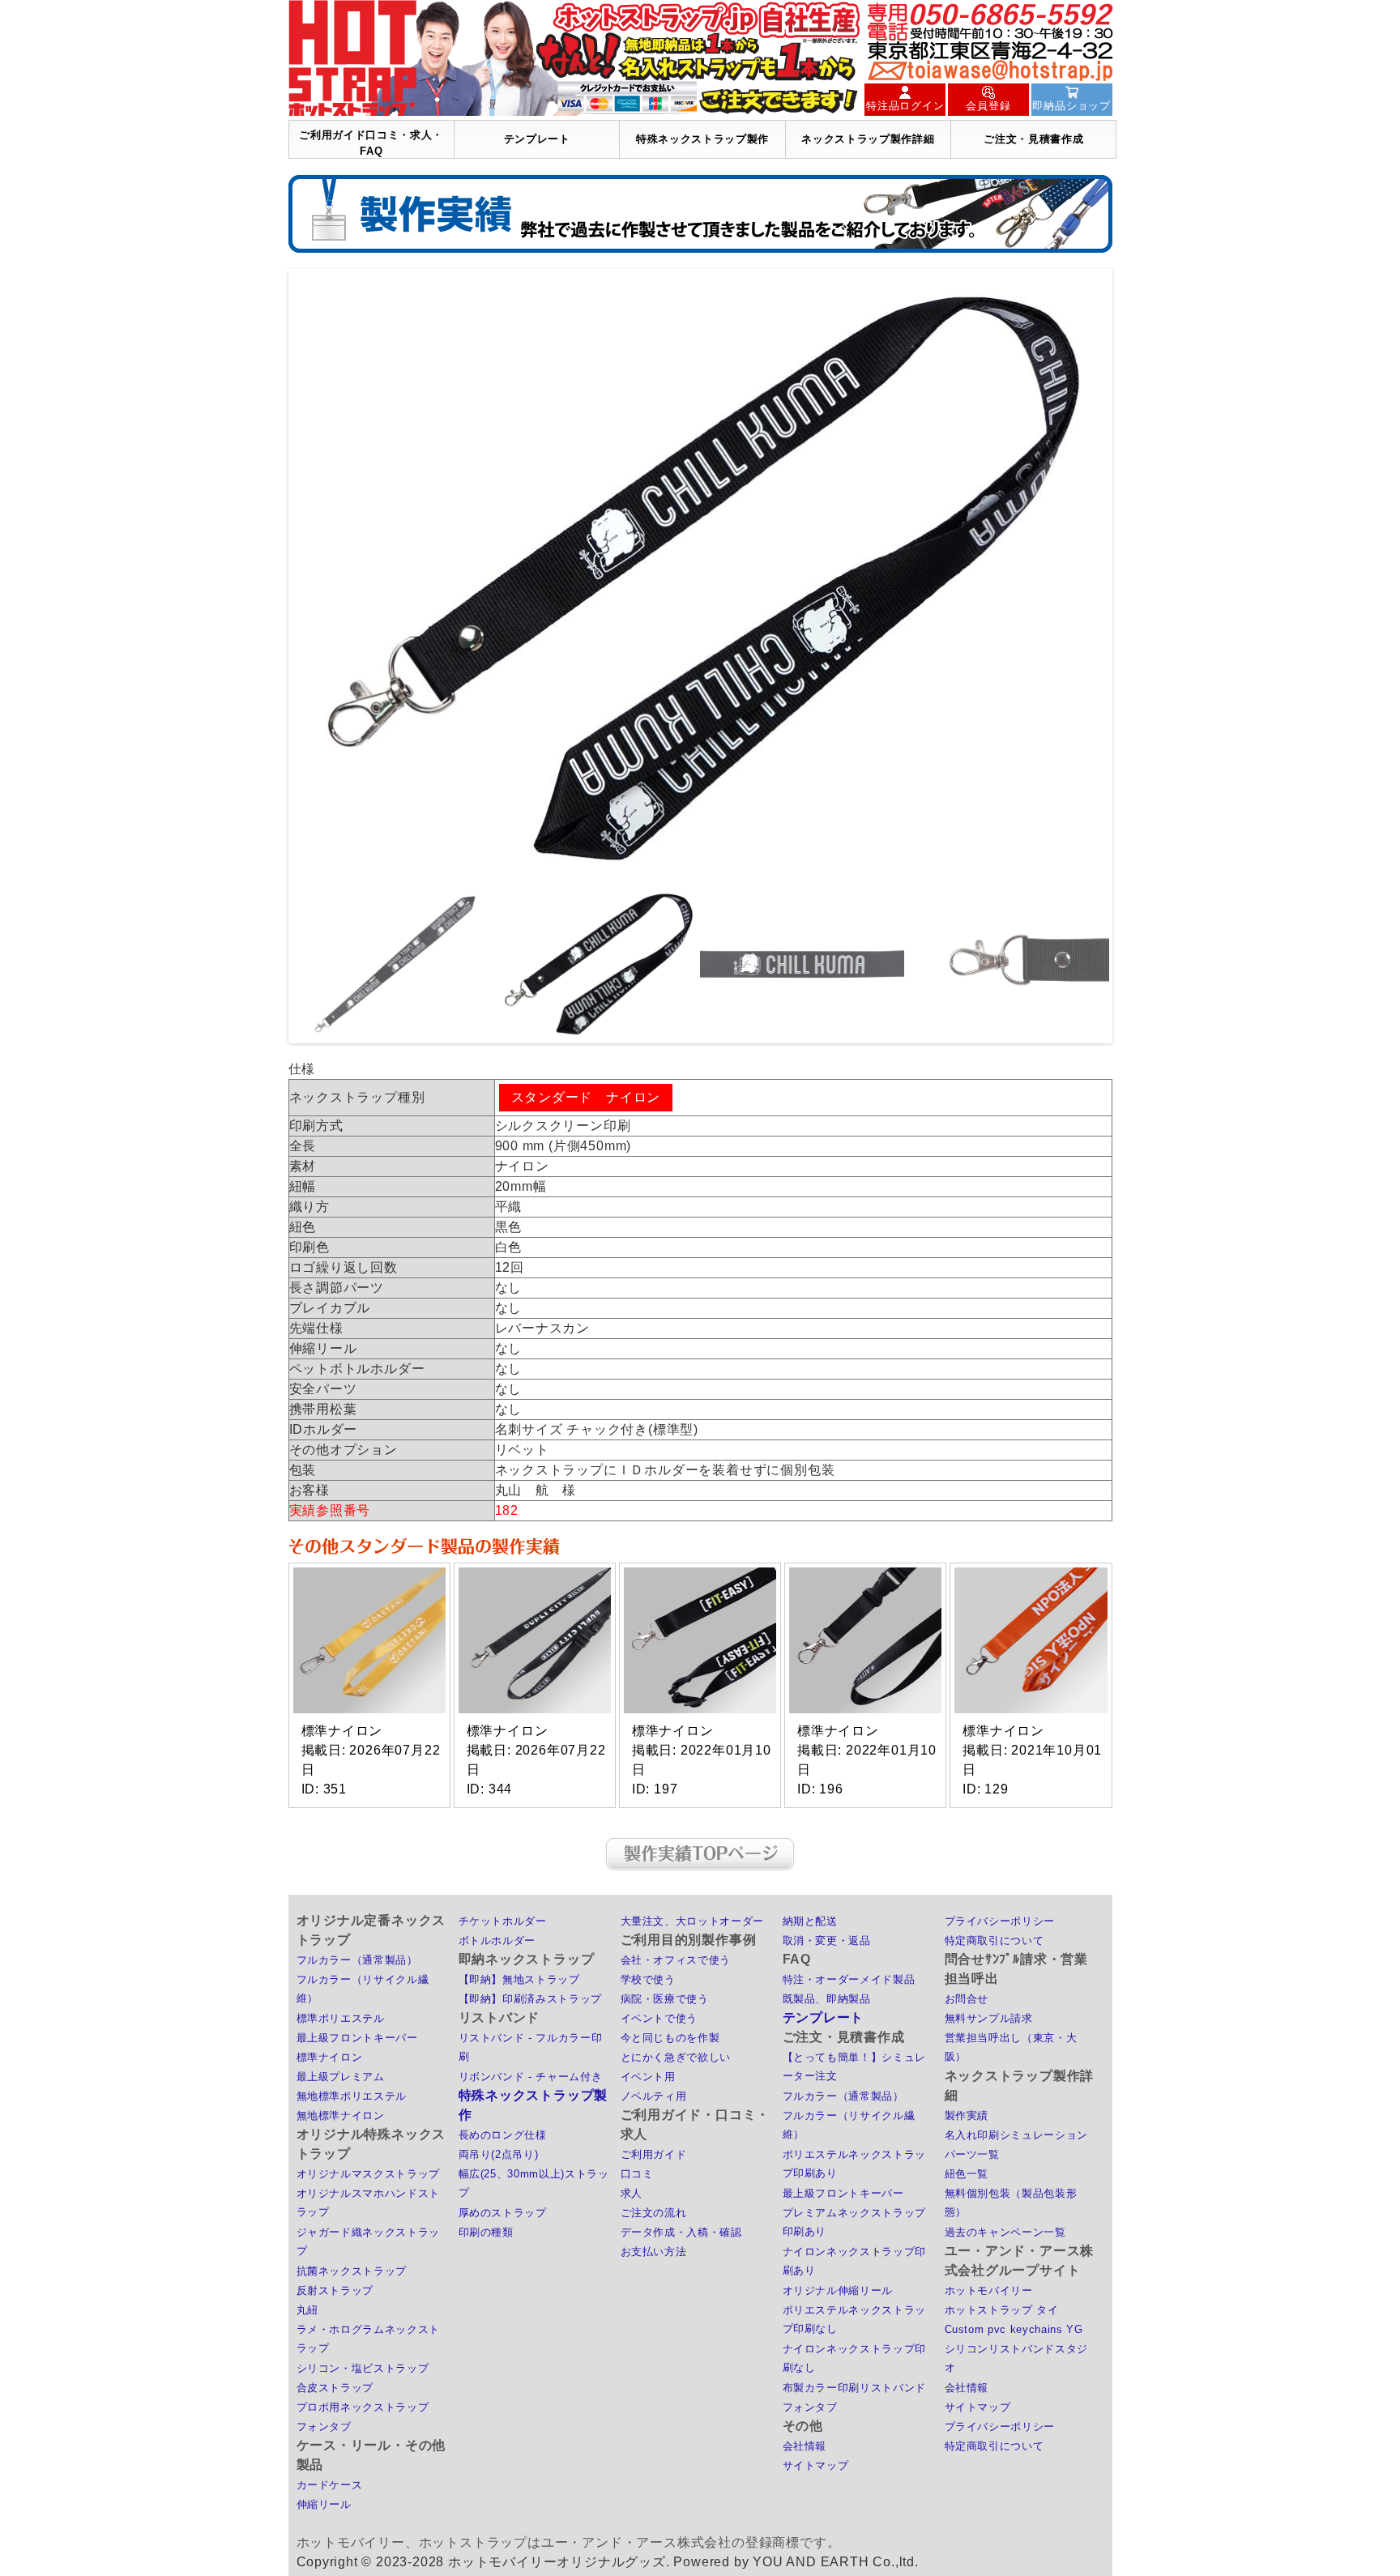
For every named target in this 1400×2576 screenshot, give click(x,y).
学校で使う (648, 1979)
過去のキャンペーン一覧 (1005, 2232)
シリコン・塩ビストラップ (363, 2368)
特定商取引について (995, 1941)
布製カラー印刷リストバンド (854, 2388)
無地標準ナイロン (341, 2115)
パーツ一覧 (972, 2154)
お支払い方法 (654, 2252)
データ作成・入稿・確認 (681, 2232)
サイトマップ (816, 2465)
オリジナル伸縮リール (838, 2290)
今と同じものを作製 (670, 2038)
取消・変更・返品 (827, 1941)
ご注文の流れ (654, 2213)
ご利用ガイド (654, 2154)
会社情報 (805, 2446)
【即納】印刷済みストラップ (530, 1999)
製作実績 (967, 2115)
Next (1133, 656)
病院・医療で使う (665, 1999)
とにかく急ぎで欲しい (676, 2057)
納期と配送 (810, 1921)
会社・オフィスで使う (676, 1960)
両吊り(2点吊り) (499, 2154)
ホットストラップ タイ (1002, 2310)
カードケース (330, 2485)
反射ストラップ (335, 2290)
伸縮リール (324, 2504)
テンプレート (537, 139)
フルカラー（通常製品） (357, 1960)
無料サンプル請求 (989, 2018)
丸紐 (307, 2310)
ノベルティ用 (654, 2096)
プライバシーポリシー (1000, 1921)
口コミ (637, 2174)
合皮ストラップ (335, 2388)
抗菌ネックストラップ (352, 2271)
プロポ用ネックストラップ (363, 2407)
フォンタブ (324, 2427)
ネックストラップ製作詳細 (868, 139)
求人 (632, 2193)
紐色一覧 (967, 2174)
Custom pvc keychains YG (1014, 2329)
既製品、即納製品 (827, 1999)
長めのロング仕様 (503, 2135)
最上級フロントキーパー (357, 2038)
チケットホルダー (503, 1921)
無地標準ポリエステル (352, 2096)
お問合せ (967, 1999)
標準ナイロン (330, 2057)
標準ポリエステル (341, 2018)
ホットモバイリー (989, 2290)
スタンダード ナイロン (586, 1097)
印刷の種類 (486, 2232)
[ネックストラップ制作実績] (700, 214)
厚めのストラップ (503, 2213)
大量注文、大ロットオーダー (692, 1921)
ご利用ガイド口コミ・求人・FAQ (371, 143)
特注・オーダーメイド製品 (849, 1979)
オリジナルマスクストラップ (368, 2174)
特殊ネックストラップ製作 (702, 139)
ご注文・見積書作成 (1033, 139)
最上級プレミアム (341, 2077)
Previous (267, 656)
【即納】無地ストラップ (519, 1979)
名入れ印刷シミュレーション (1016, 2135)
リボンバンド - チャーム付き (531, 2077)
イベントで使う (659, 2018)
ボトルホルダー (497, 1941)
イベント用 (648, 2077)
